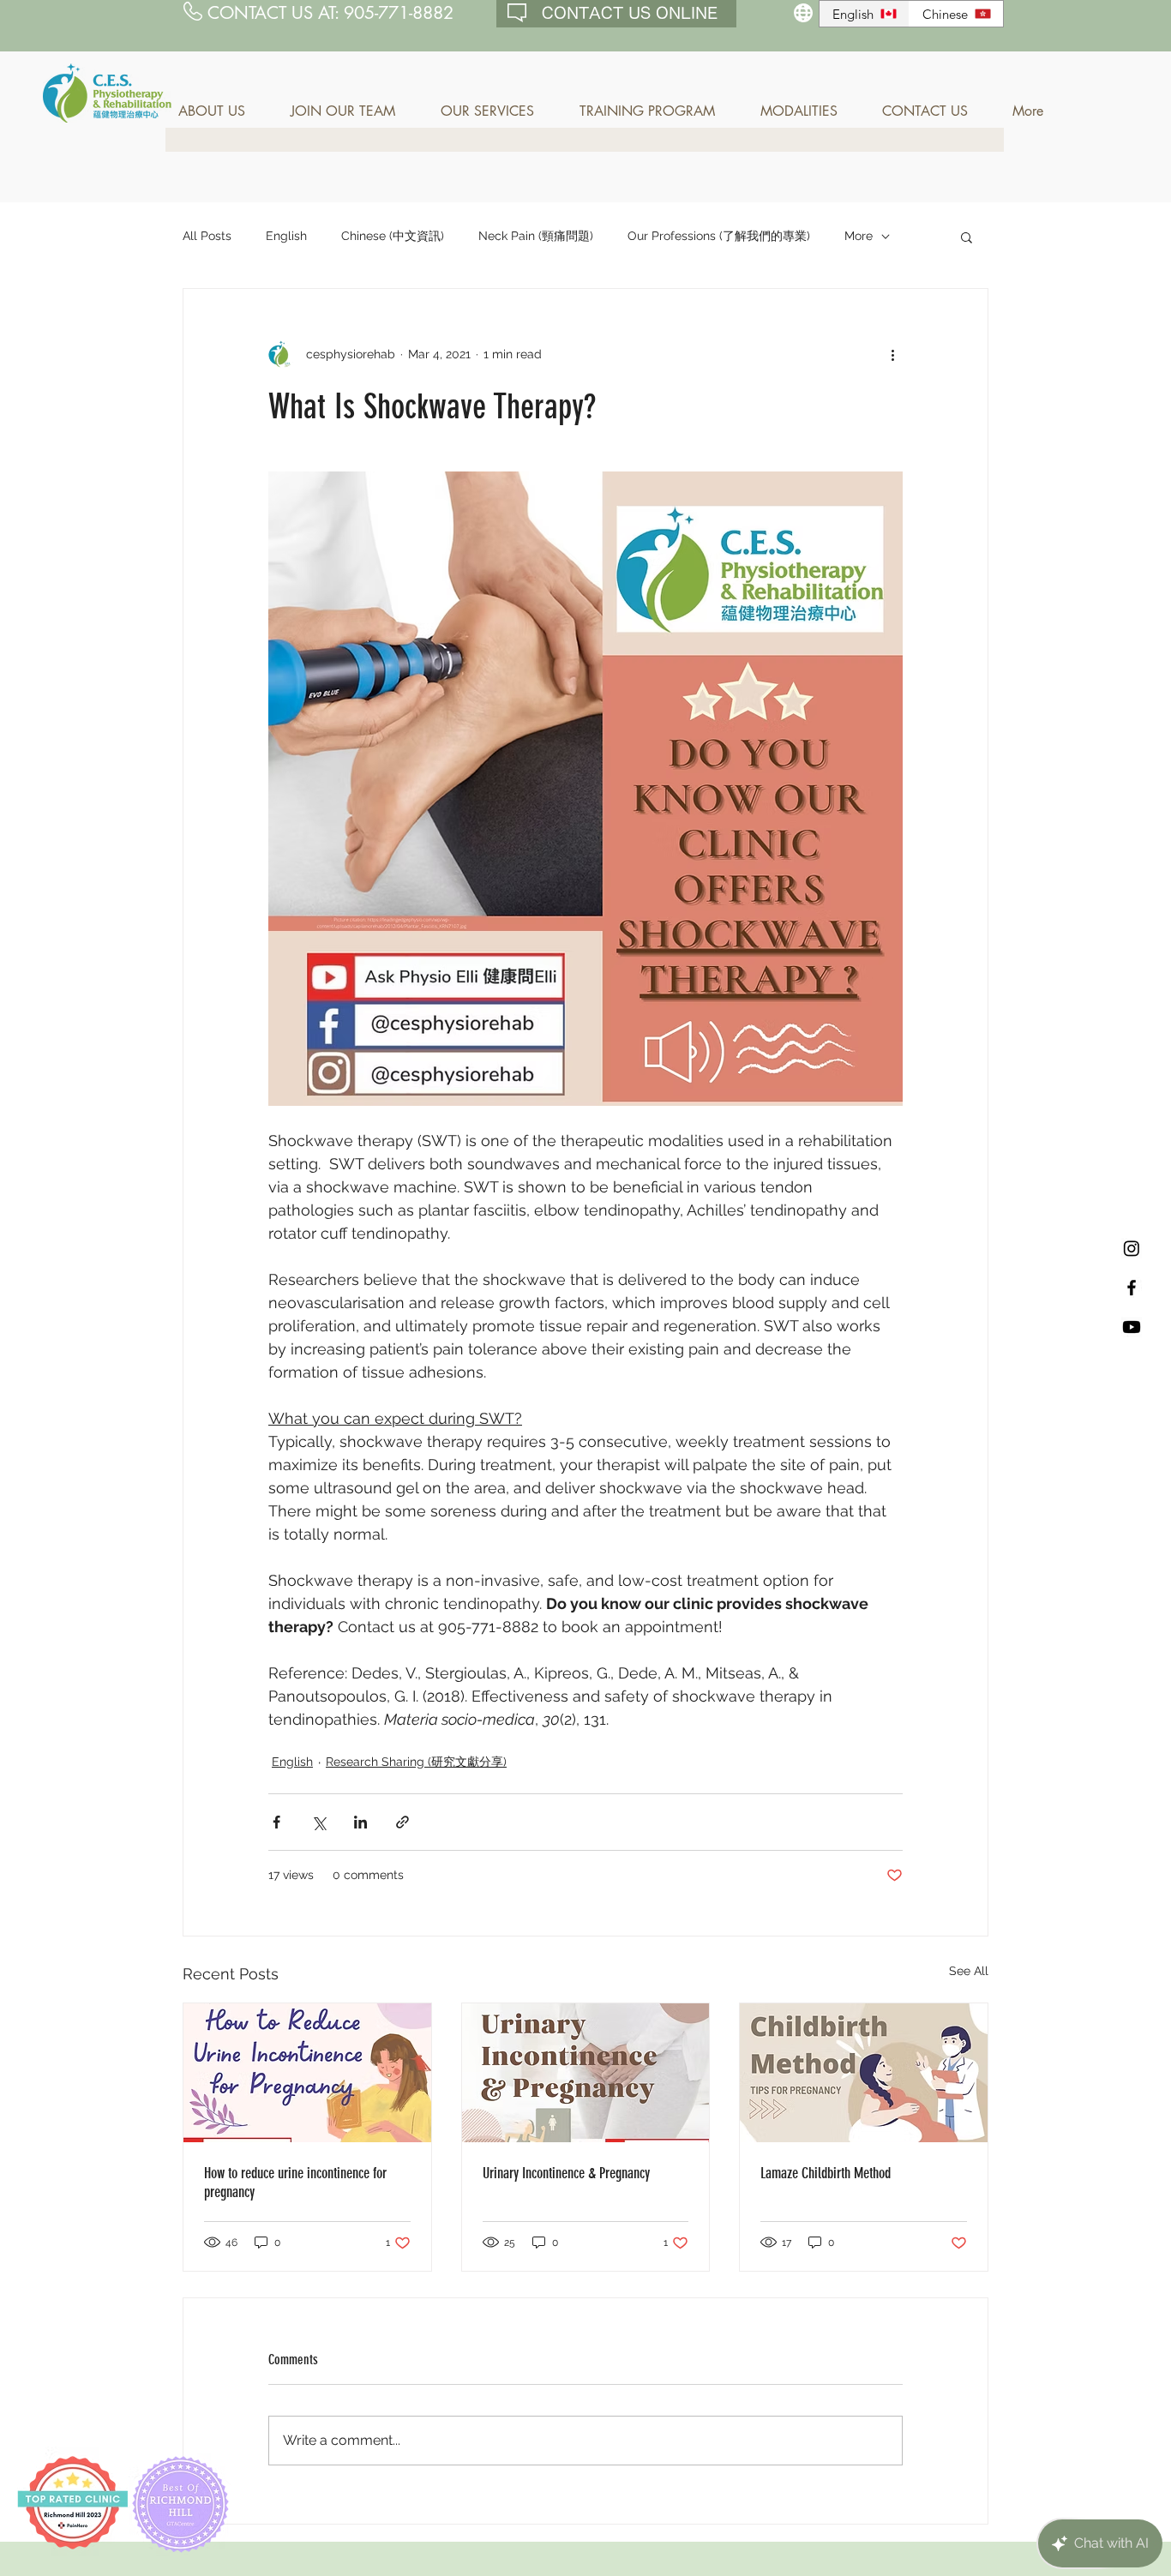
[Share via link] (402, 1822)
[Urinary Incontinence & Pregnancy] (586, 2073)
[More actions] (892, 354)
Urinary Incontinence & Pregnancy (566, 2173)
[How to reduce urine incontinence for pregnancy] (307, 2073)
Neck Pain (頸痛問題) (536, 236)
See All (969, 1971)
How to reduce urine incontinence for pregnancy (295, 2183)
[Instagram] (1132, 1248)
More (859, 236)
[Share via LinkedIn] (360, 1822)
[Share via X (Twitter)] (318, 1822)
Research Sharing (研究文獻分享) (416, 1762)
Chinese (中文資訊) (393, 236)
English (286, 236)
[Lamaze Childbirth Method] (864, 2073)
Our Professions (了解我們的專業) (719, 236)
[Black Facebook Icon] (1132, 1288)
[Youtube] (1132, 1327)
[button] (222, 111)
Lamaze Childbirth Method (826, 2173)
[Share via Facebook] (276, 1822)
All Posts (207, 236)
